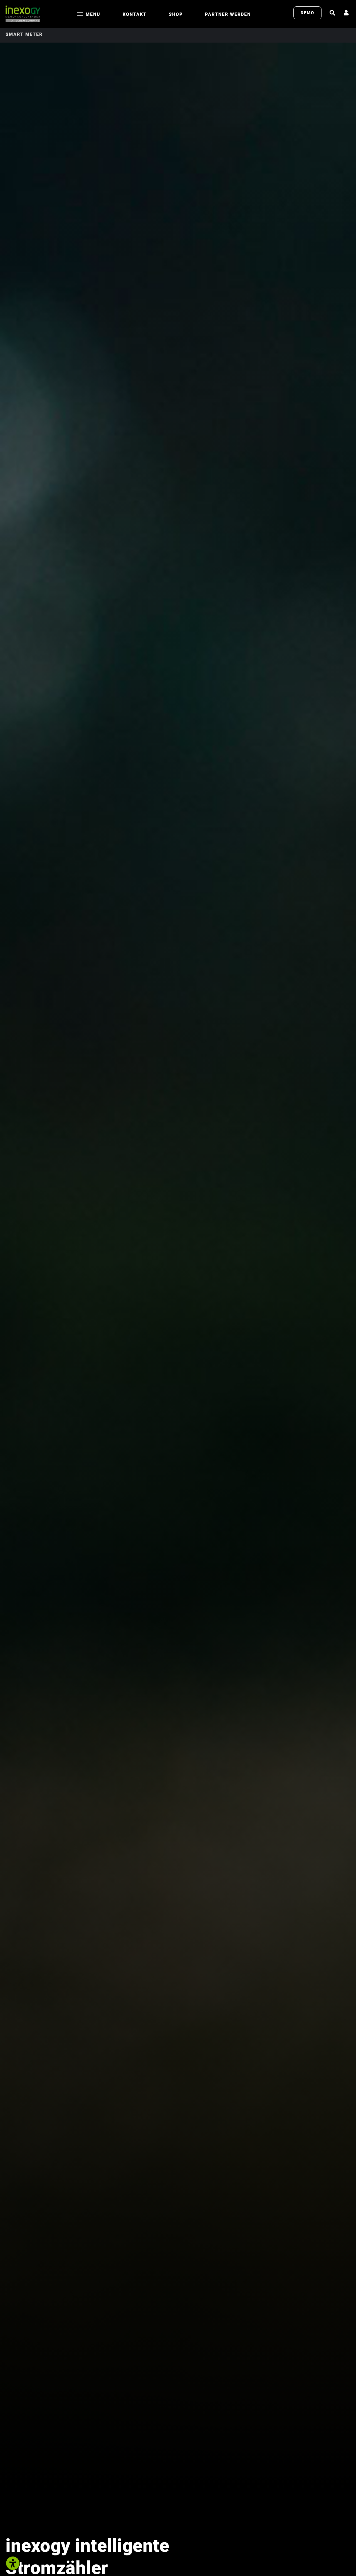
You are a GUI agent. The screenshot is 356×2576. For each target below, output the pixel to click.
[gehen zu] (333, 13)
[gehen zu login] (347, 13)
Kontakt (135, 14)
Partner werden (228, 14)
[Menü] (80, 14)
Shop (176, 14)
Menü (93, 14)
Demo (307, 13)
